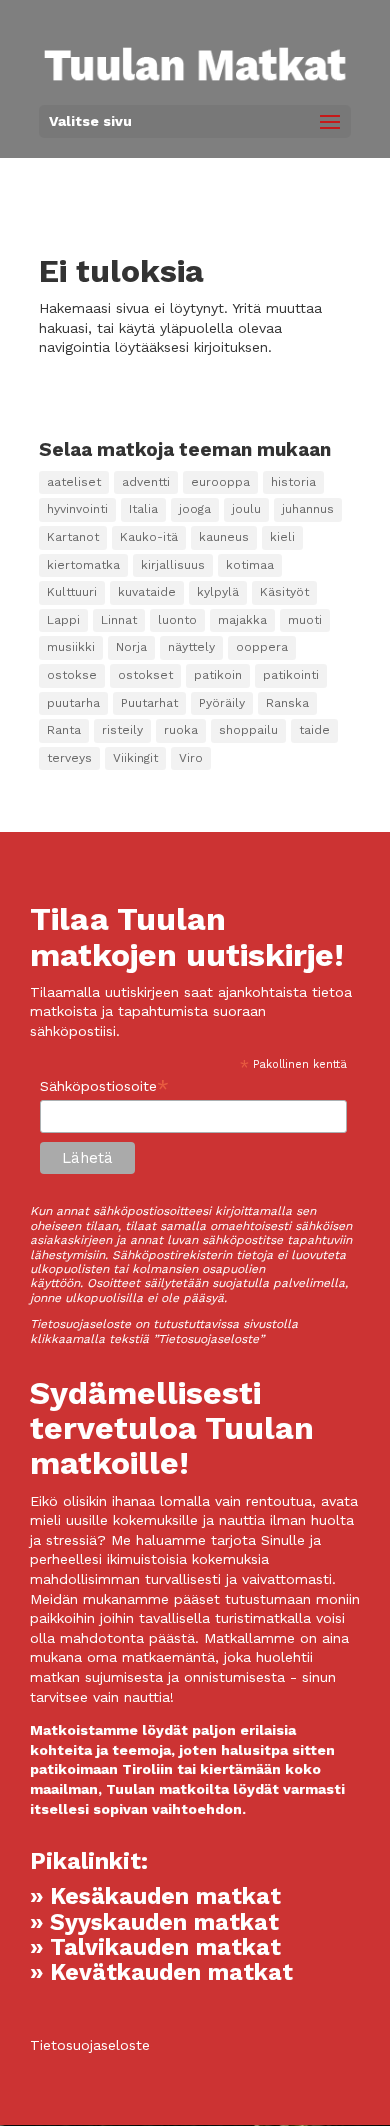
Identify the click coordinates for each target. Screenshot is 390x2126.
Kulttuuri (72, 592)
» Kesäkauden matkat (155, 1896)
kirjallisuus (173, 565)
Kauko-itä (149, 537)
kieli (282, 537)
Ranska (287, 703)
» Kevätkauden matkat (161, 1972)
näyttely (191, 647)
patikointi (291, 675)
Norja (131, 647)
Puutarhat (149, 703)
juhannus (308, 509)
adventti (146, 482)
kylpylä (218, 592)
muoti (305, 620)
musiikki (71, 647)
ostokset (145, 675)
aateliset (74, 482)
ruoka (181, 730)
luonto (177, 620)
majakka (242, 620)
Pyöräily (222, 703)
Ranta (64, 730)
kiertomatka (83, 565)
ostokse (72, 675)
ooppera (262, 647)
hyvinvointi (77, 509)
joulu (246, 509)
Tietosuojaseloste (90, 2045)
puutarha (73, 703)
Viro (191, 758)
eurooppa (220, 482)
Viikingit (135, 758)
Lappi (63, 620)
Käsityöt (284, 592)
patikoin (218, 675)
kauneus (224, 537)
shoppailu (248, 730)
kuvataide (147, 592)
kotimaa (250, 565)
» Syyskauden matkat (154, 1922)
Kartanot (73, 537)
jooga (195, 509)
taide (314, 730)
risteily (122, 730)
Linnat (119, 620)
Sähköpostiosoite (104, 1086)
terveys (69, 758)
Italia (143, 509)
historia (293, 482)
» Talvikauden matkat (155, 1947)
